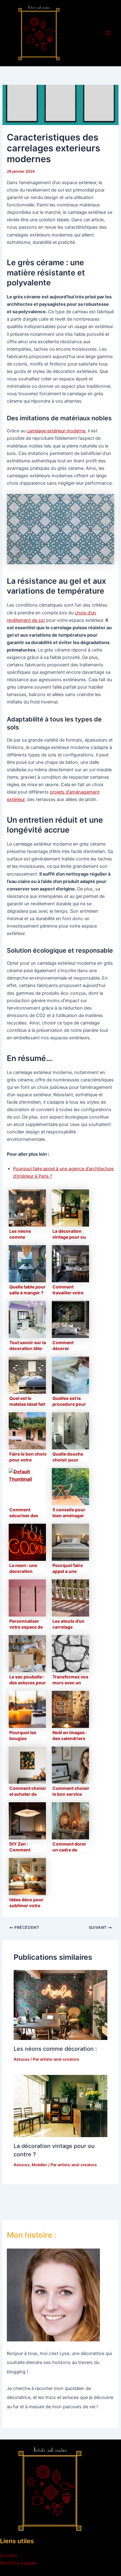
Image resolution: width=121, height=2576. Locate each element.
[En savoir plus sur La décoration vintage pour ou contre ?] (60, 2106)
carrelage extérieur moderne (56, 431)
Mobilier (39, 2165)
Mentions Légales (19, 2563)
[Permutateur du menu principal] (108, 33)
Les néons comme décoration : (55, 2049)
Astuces (22, 2059)
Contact (9, 2556)
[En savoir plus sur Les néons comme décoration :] (60, 2005)
